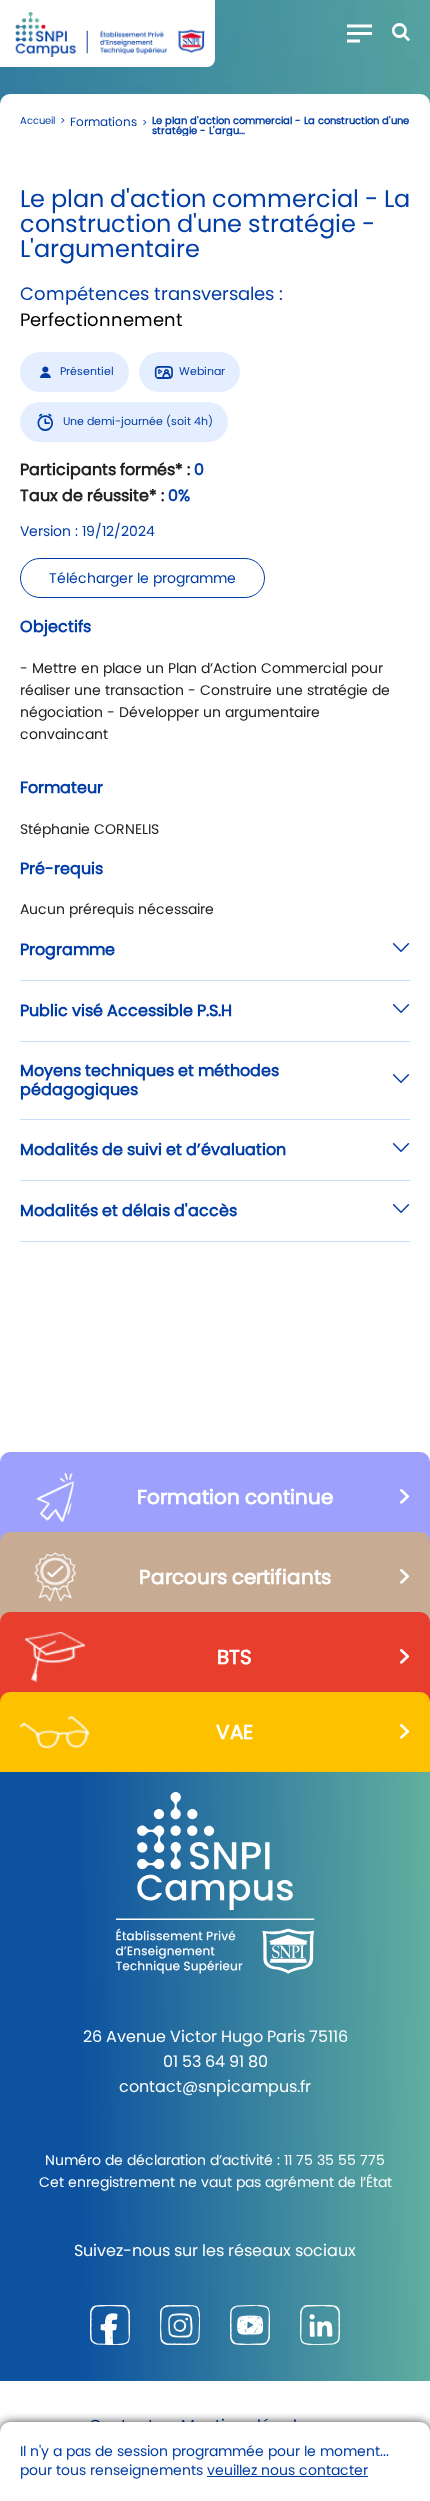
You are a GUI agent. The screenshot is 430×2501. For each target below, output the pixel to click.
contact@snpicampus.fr (215, 2086)
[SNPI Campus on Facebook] (110, 2324)
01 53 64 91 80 (215, 2061)
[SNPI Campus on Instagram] (180, 2324)
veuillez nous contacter (287, 2470)
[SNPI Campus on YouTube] (250, 2324)
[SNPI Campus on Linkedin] (320, 2324)
